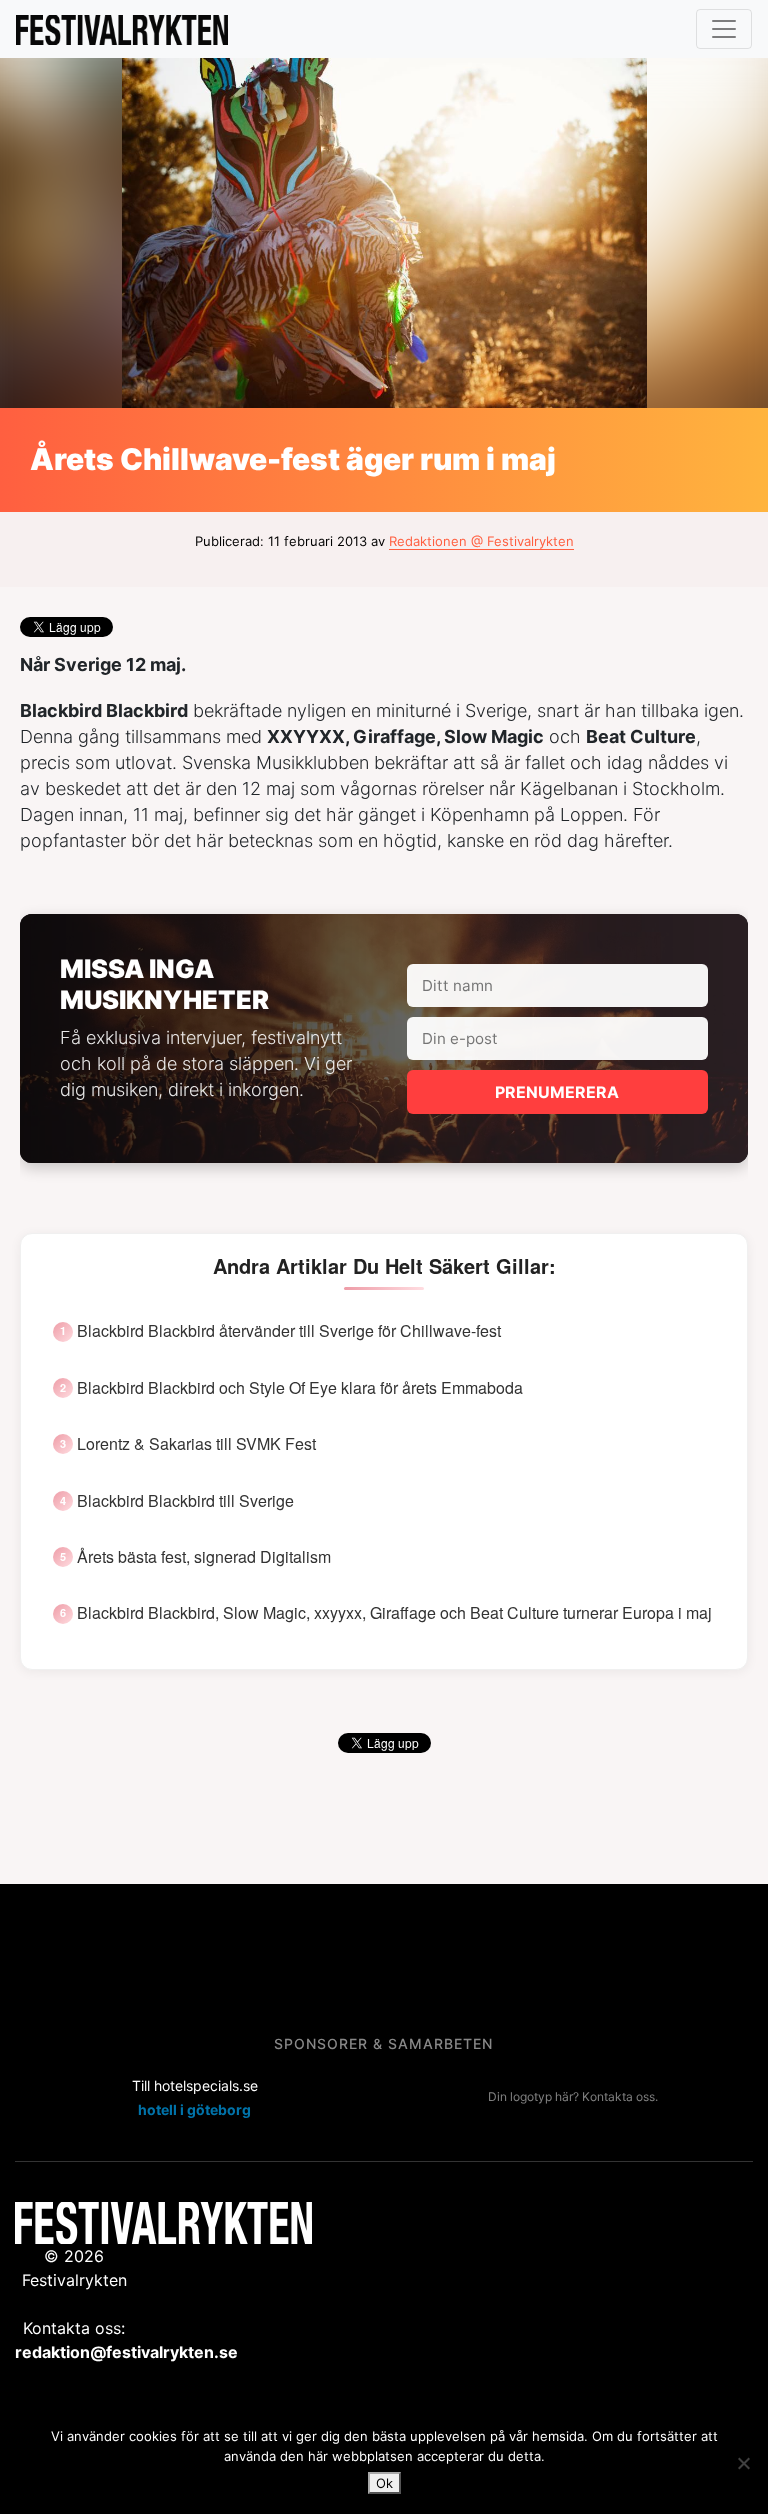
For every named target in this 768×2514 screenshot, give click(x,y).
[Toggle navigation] (724, 29)
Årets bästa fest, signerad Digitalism (204, 1557)
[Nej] (743, 2463)
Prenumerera (557, 1092)
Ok (384, 2483)
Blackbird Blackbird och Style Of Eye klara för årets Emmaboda (300, 1388)
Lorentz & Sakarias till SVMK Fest (196, 1444)
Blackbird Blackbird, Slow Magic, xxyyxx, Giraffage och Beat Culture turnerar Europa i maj (394, 1613)
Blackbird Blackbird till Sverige (185, 1501)
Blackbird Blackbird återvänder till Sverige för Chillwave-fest (289, 1331)
